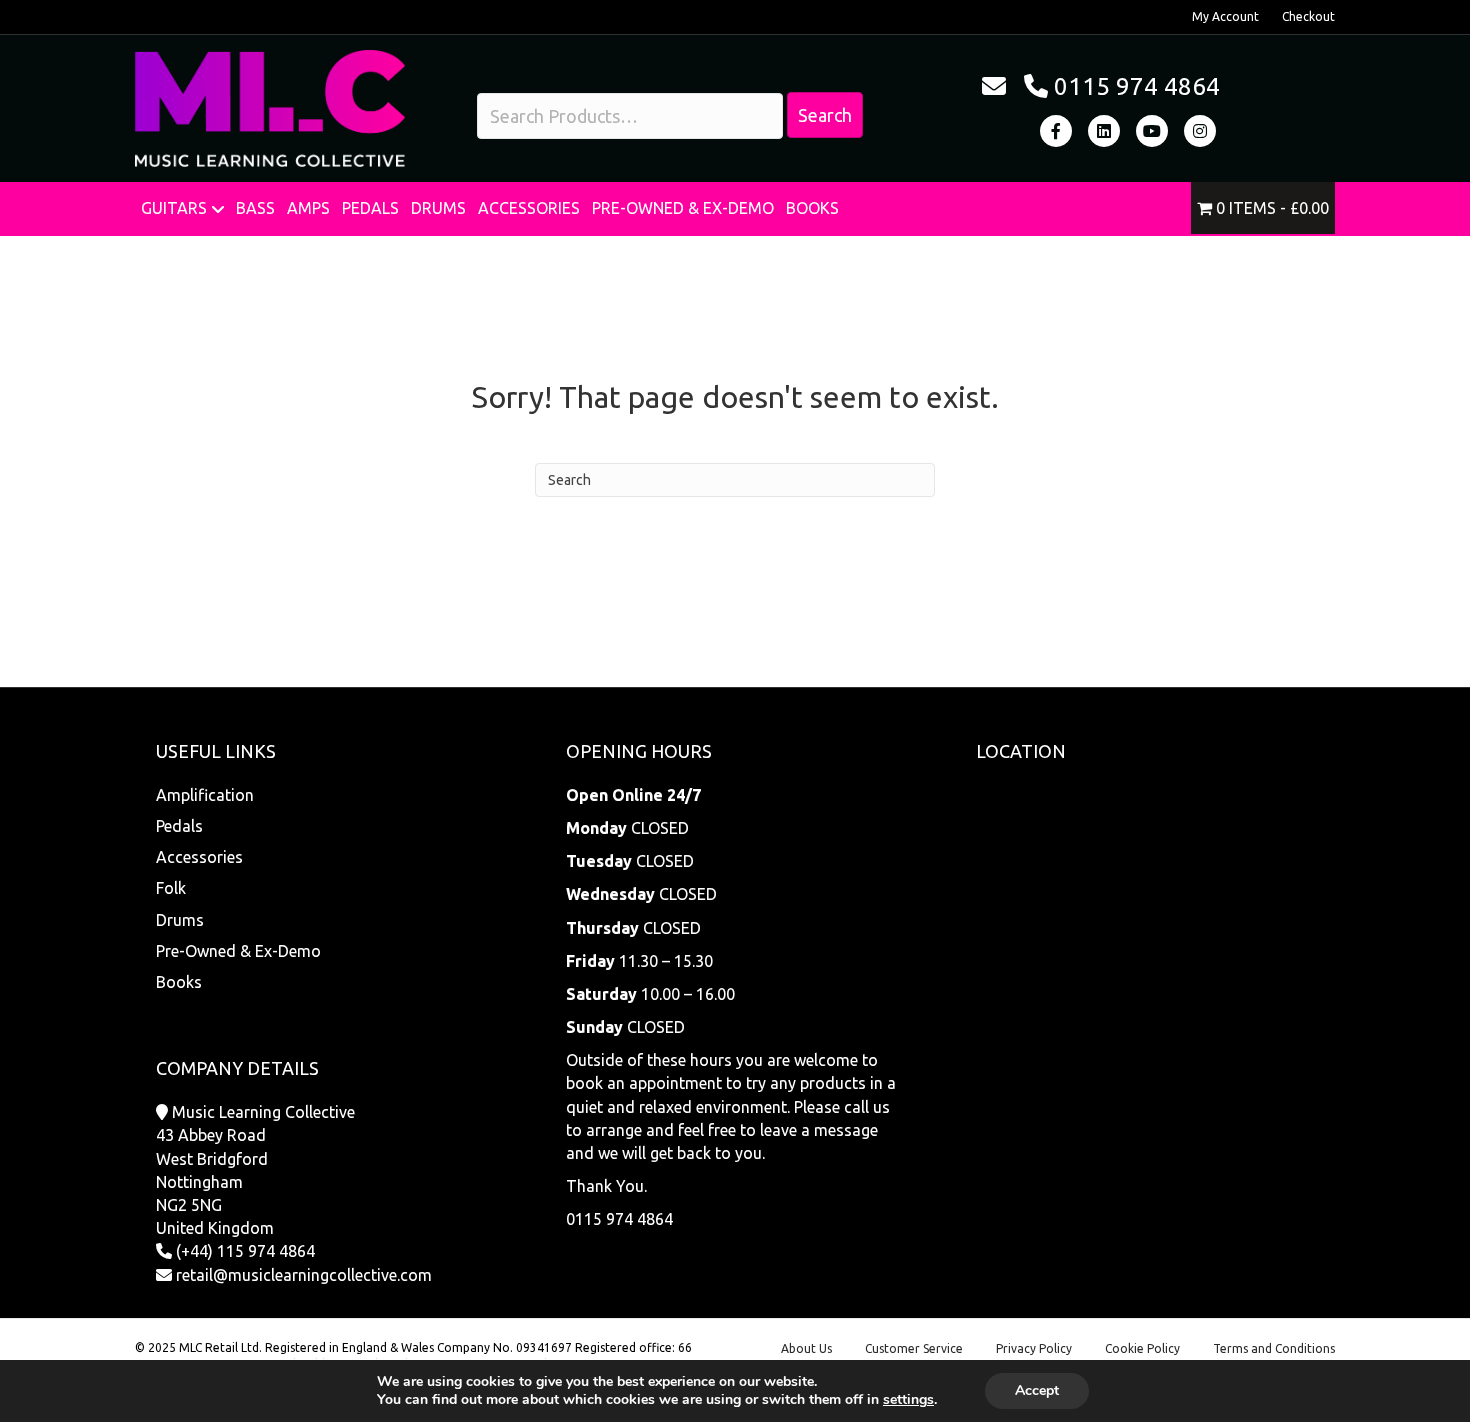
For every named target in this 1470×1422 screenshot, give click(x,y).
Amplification (205, 795)
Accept (1037, 1390)
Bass (255, 208)
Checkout (1308, 16)
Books (812, 208)
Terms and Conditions (1274, 1348)
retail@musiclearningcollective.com (304, 1275)
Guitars (174, 208)
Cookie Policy (1142, 1348)
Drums (438, 208)
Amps (308, 208)
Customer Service (914, 1348)
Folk (171, 888)
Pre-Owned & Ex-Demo (683, 208)
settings (908, 1400)
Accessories (529, 208)
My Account (1225, 16)
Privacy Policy (1034, 1348)
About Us (806, 1348)
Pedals (370, 208)
